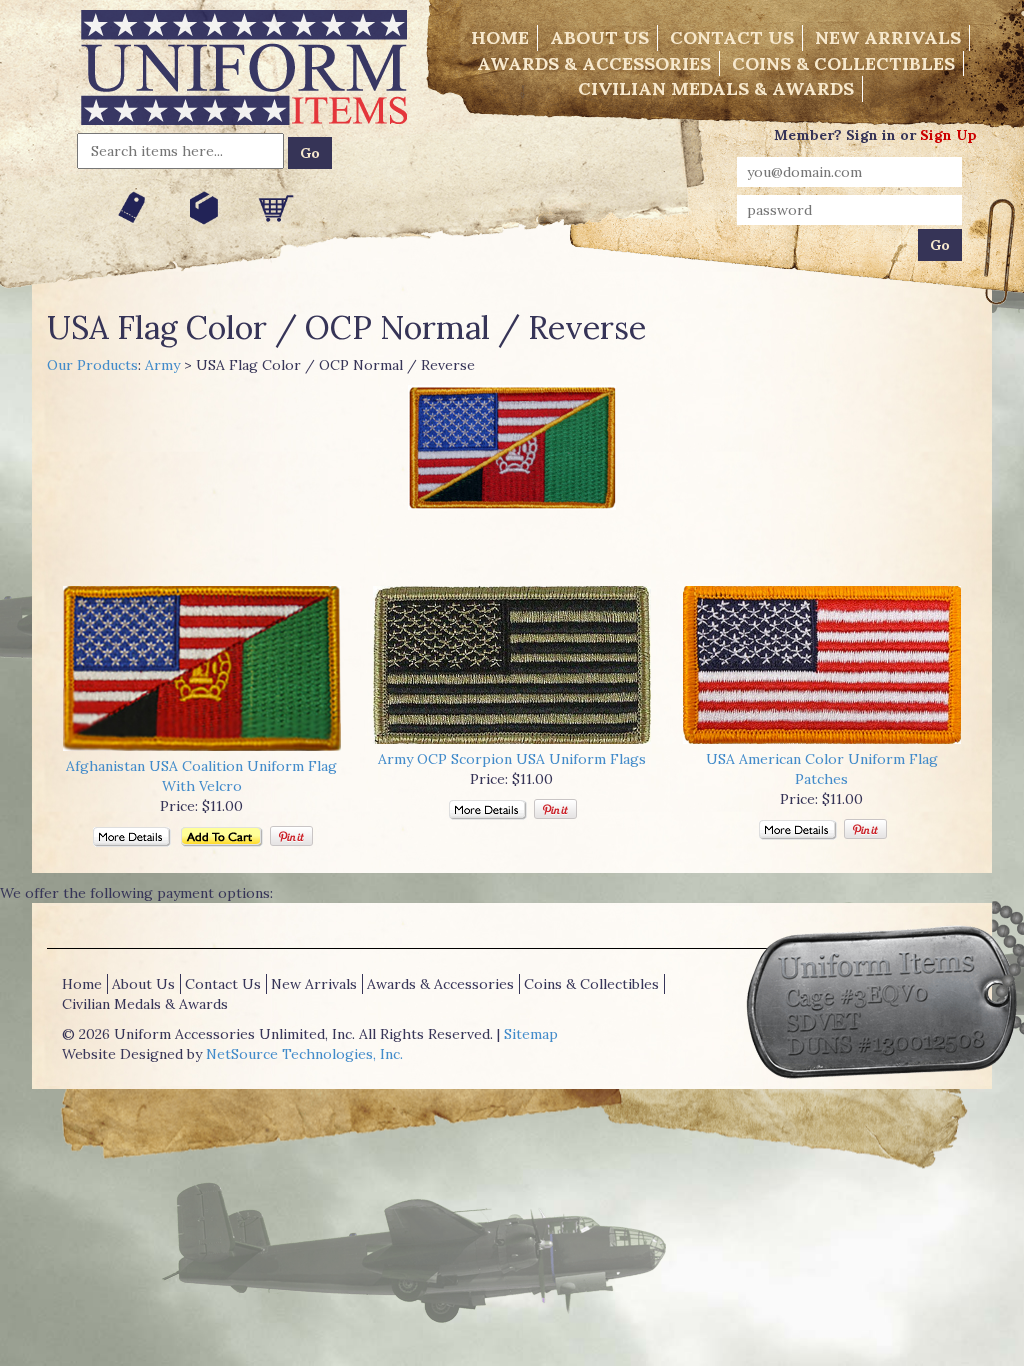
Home (500, 37)
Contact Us (732, 37)
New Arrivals (888, 37)
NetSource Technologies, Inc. (304, 1054)
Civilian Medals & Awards (716, 88)
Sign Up (948, 135)
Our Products (92, 365)
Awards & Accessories (594, 63)
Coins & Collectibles (843, 63)
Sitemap (531, 1034)
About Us (599, 37)
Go (310, 153)
